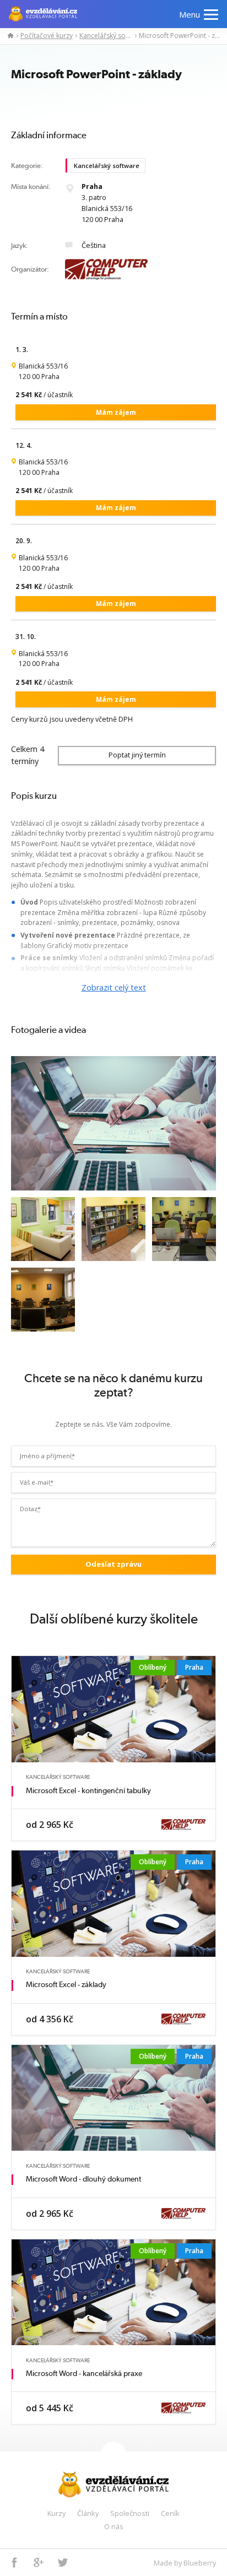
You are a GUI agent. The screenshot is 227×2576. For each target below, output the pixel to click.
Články (88, 2513)
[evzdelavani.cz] (8, 36)
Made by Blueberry (185, 2563)
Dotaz (30, 1509)
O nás (114, 2526)
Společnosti (130, 2513)
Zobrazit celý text (114, 987)
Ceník (170, 2513)
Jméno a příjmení (47, 1456)
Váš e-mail (37, 1482)
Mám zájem (116, 412)
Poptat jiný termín (137, 755)
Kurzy (56, 2513)
